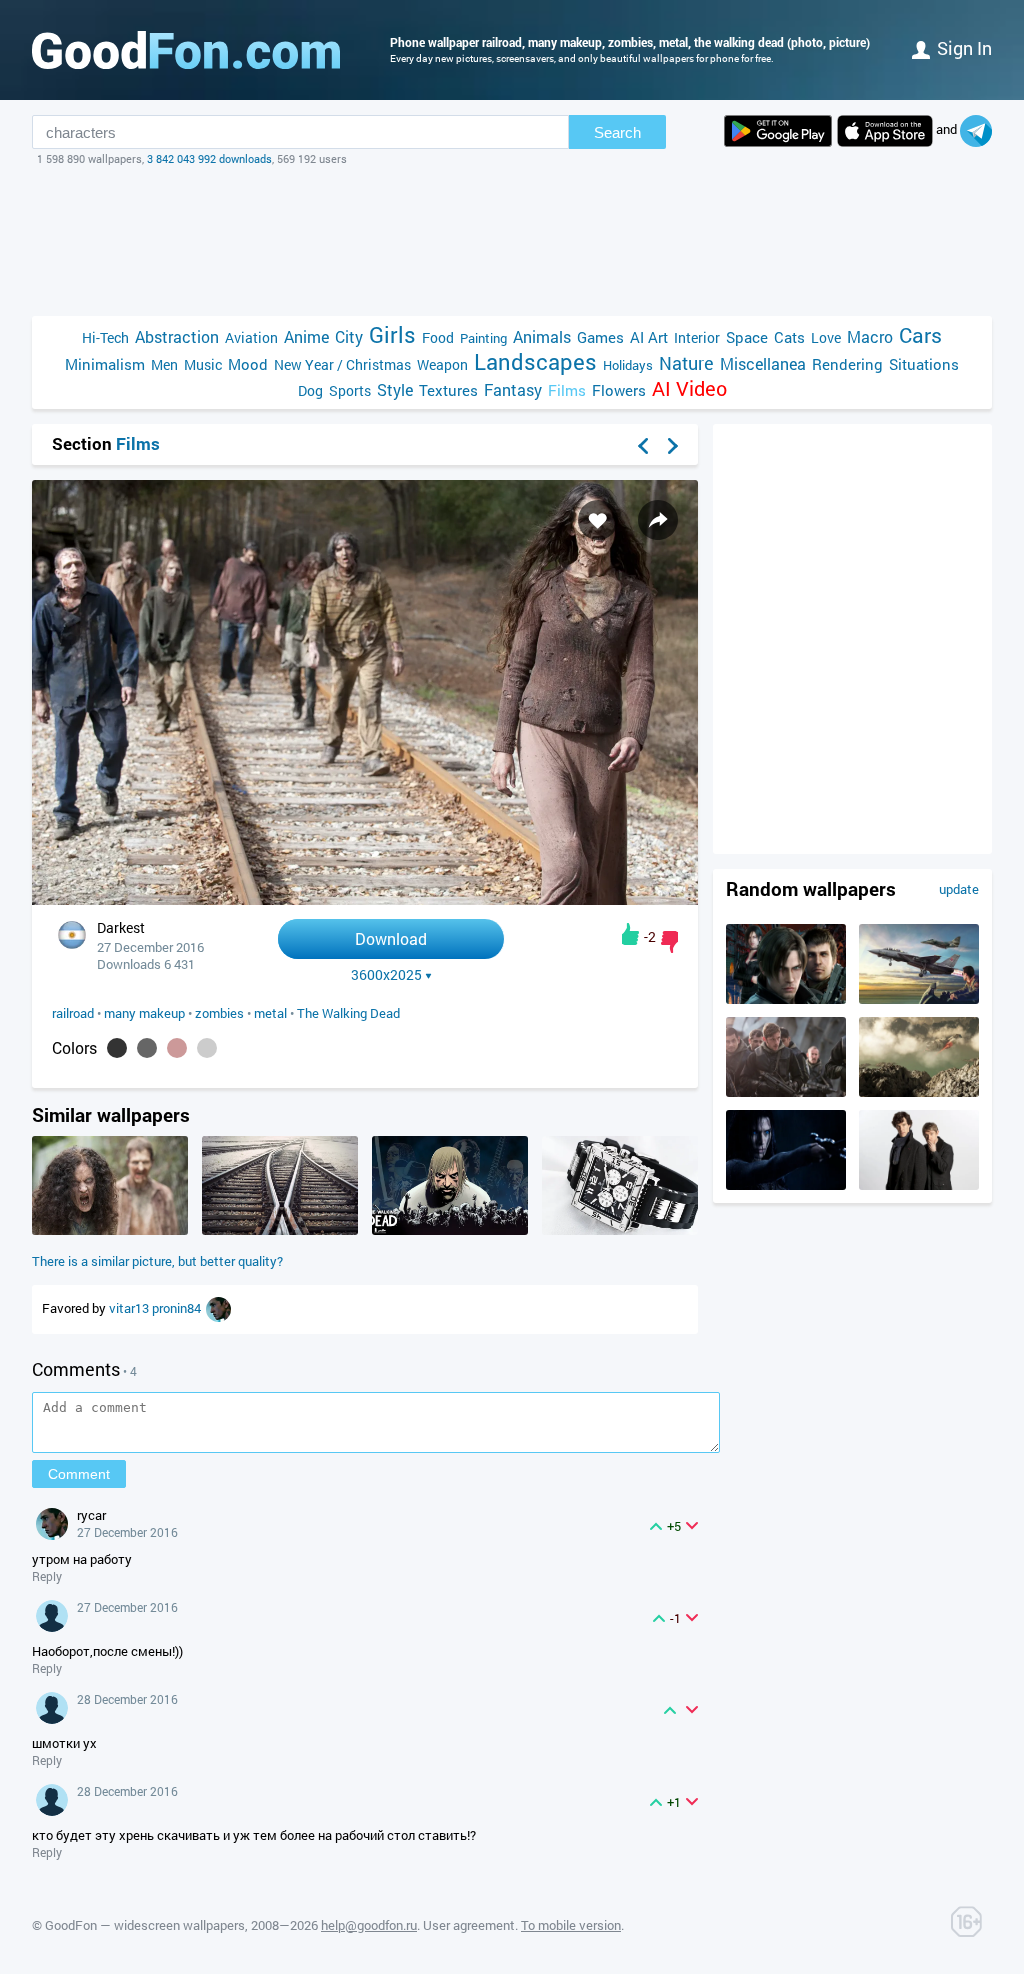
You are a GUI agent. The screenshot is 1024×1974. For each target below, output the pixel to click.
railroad (73, 1013)
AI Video (689, 388)
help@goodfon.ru (369, 1925)
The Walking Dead (348, 1013)
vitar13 (130, 1308)
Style (395, 389)
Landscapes (535, 361)
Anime (306, 336)
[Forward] (673, 446)
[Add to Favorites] (598, 520)
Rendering (847, 364)
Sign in (964, 48)
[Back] (643, 446)
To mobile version (571, 1925)
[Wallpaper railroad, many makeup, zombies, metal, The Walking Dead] (365, 899)
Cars (920, 335)
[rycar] (218, 1308)
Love (826, 337)
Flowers (619, 390)
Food (438, 337)
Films (567, 390)
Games (600, 337)
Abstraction (177, 336)
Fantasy (513, 389)
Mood (248, 364)
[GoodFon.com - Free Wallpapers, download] (186, 50)
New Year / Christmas (342, 364)
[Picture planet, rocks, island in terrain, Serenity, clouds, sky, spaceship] (919, 1092)
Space (747, 337)
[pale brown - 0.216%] (177, 1048)
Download (391, 938)
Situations (924, 364)
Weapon (442, 364)
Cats (789, 337)
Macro (870, 336)
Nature (686, 363)
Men (164, 364)
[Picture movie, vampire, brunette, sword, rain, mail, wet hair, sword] (786, 1185)
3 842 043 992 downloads (209, 158)
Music (203, 364)
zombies (219, 1013)
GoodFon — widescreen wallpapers (145, 1925)
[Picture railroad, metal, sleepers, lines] (280, 1230)
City (349, 336)
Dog (310, 390)
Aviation (251, 337)
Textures (448, 390)
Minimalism (105, 364)
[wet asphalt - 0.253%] (147, 1048)
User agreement (469, 1925)
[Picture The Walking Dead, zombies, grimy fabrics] (110, 1230)
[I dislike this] (669, 942)
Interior (697, 337)
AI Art (649, 337)
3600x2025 (386, 975)
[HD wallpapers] (778, 131)
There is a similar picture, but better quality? (157, 1261)
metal (270, 1013)
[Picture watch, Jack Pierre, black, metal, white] (620, 1230)
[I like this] (630, 934)
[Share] (658, 520)
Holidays (628, 365)
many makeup (144, 1013)
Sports (350, 390)
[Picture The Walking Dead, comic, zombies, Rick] (450, 1230)
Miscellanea (763, 363)
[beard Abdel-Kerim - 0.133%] (207, 1048)
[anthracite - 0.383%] (117, 1048)
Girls (392, 334)
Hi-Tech (105, 337)
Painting (483, 338)
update (959, 889)
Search (617, 132)
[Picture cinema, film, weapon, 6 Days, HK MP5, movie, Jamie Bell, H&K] (786, 1092)
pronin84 (178, 1308)
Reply (47, 1576)
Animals (542, 336)
